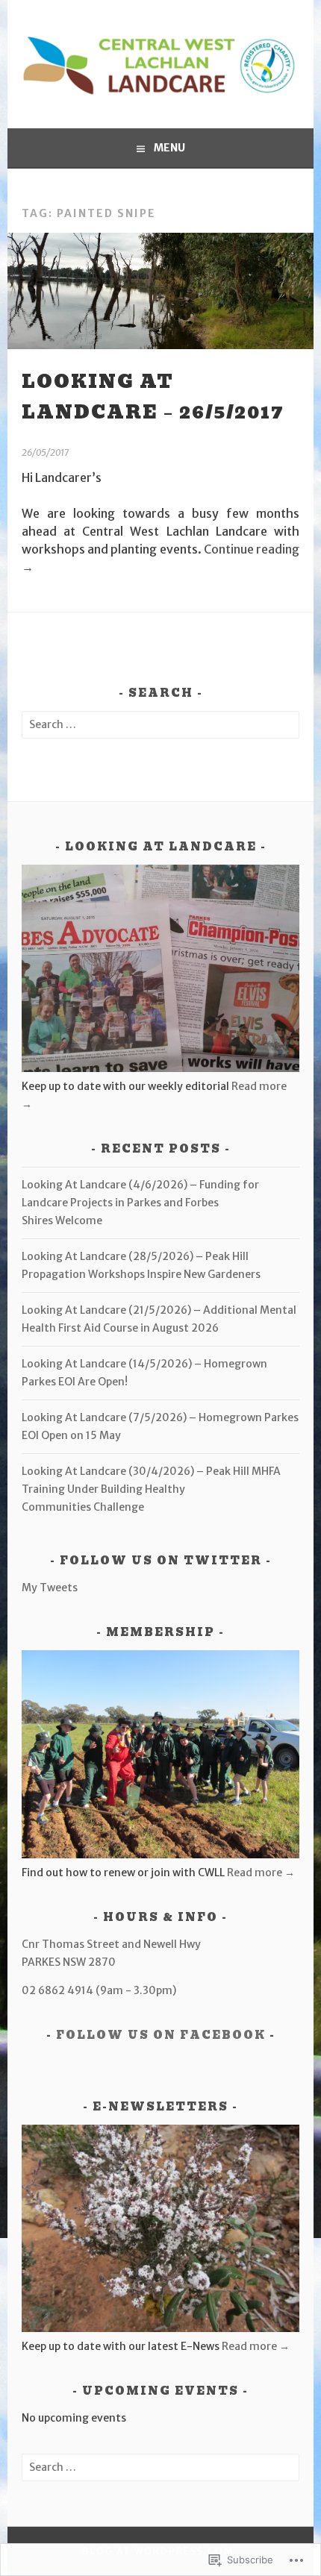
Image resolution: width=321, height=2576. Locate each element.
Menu (169, 148)
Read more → (261, 1873)
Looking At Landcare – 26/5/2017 (153, 397)
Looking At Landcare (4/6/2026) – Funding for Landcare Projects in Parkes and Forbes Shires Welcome (140, 1203)
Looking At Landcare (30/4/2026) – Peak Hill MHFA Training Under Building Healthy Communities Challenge (151, 1489)
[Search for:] (160, 724)
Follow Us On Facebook (161, 2035)
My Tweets (50, 1588)
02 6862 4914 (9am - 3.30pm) (99, 1990)
